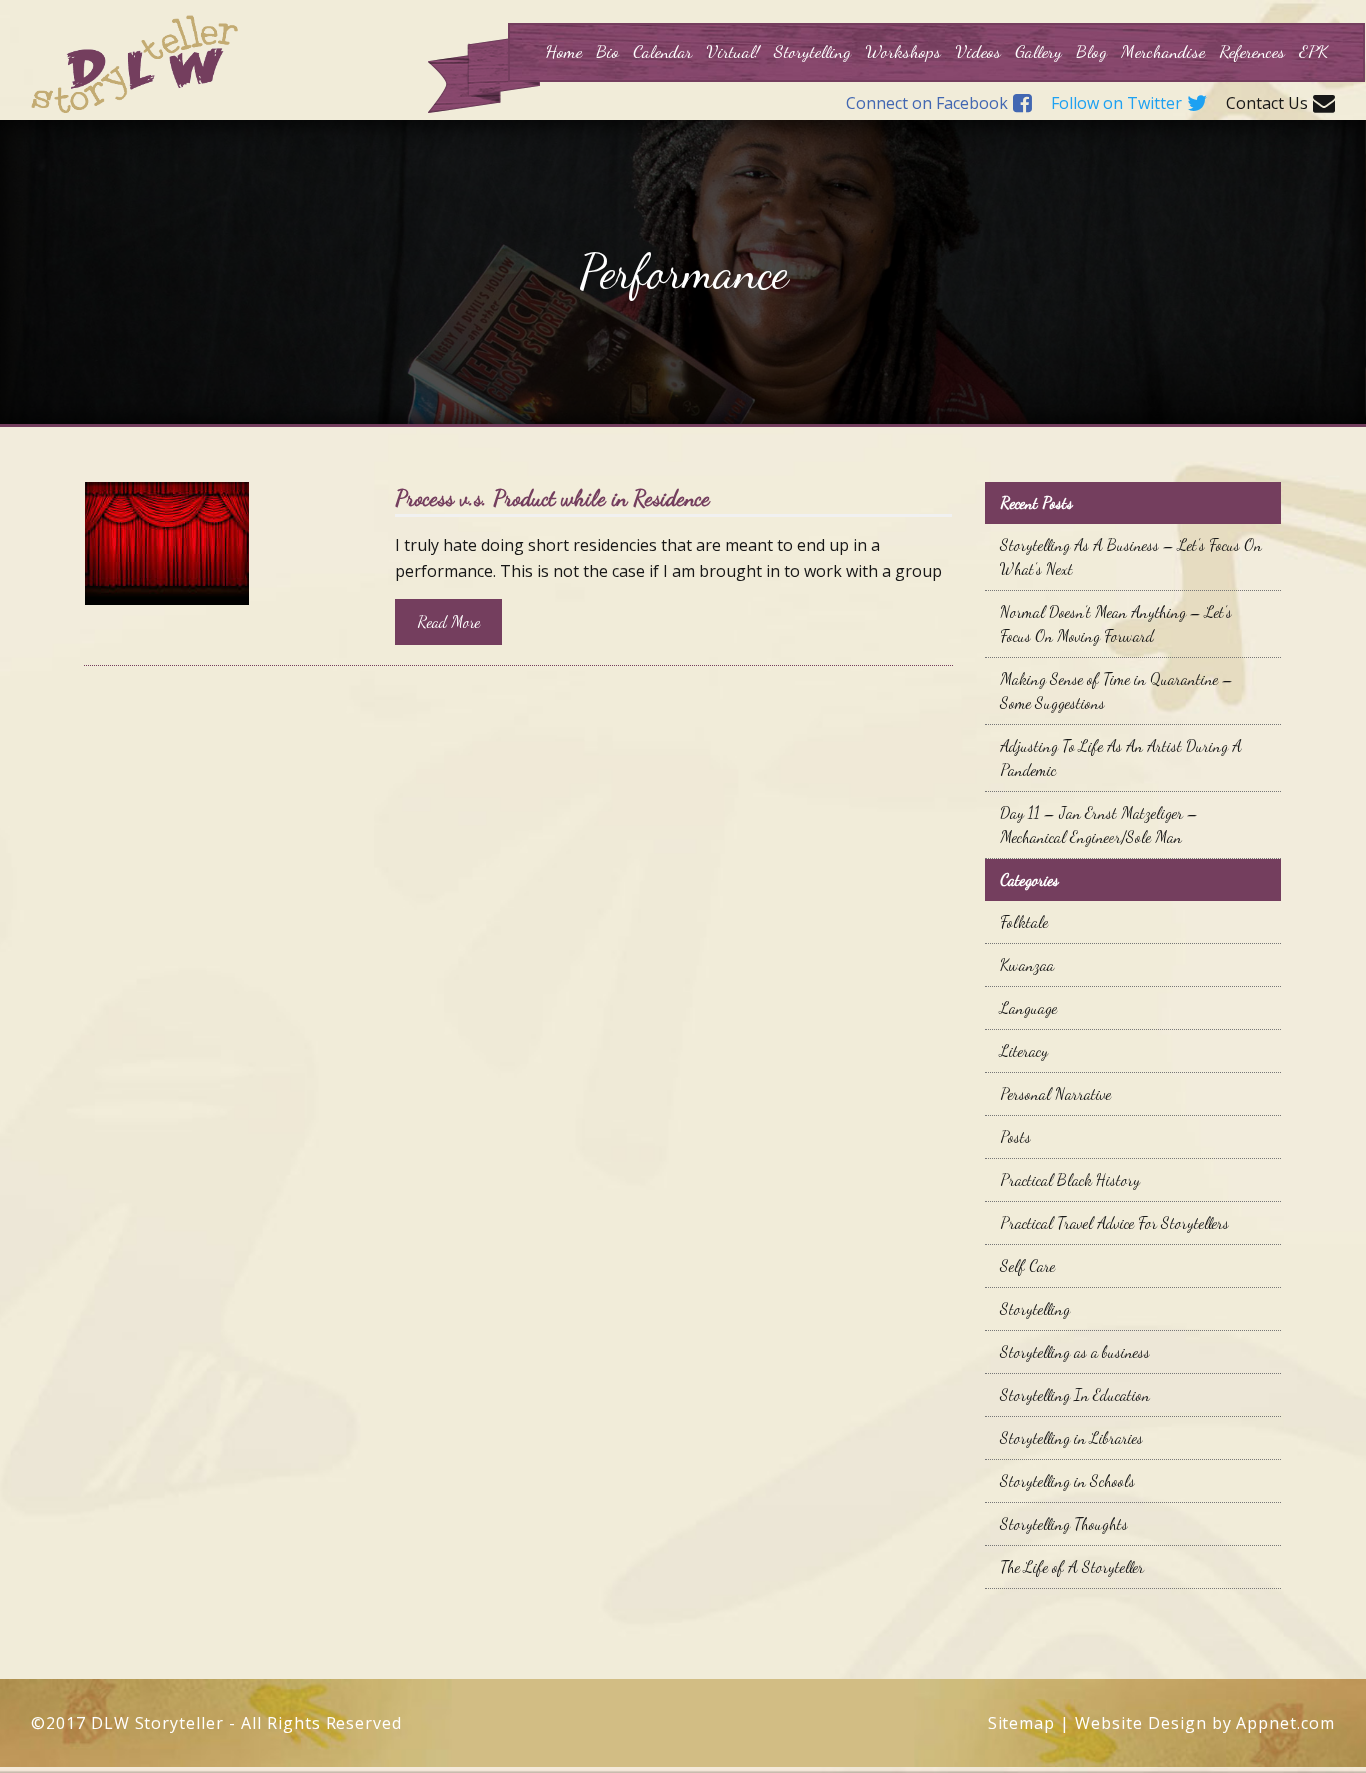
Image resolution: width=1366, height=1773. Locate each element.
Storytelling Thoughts (1064, 1523)
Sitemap (1022, 1723)
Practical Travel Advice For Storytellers (1114, 1222)
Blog (1091, 51)
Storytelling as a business (1075, 1351)
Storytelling (812, 51)
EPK (1313, 51)
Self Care (1027, 1265)
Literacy (1024, 1050)
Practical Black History (1070, 1179)
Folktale (1024, 921)
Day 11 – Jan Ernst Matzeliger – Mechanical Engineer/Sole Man (1099, 824)
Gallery (1038, 51)
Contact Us (1267, 104)
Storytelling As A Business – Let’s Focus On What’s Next (1131, 556)
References (1252, 51)
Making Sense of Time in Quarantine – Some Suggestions (1116, 690)
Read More (448, 621)
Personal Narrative (1055, 1093)
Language (1028, 1007)
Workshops (903, 51)
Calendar (662, 51)
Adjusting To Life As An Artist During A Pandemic (1121, 757)
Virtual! (733, 51)
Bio (607, 51)
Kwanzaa (1027, 964)
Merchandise (1163, 51)
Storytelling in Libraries (1071, 1437)
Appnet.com (1285, 1723)
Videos (978, 51)
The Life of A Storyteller (1072, 1566)
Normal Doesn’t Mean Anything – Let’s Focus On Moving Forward (1116, 623)
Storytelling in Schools (1067, 1480)
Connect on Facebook (927, 104)
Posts (1015, 1136)
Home (563, 51)
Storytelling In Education (1075, 1394)
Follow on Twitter (1116, 104)
